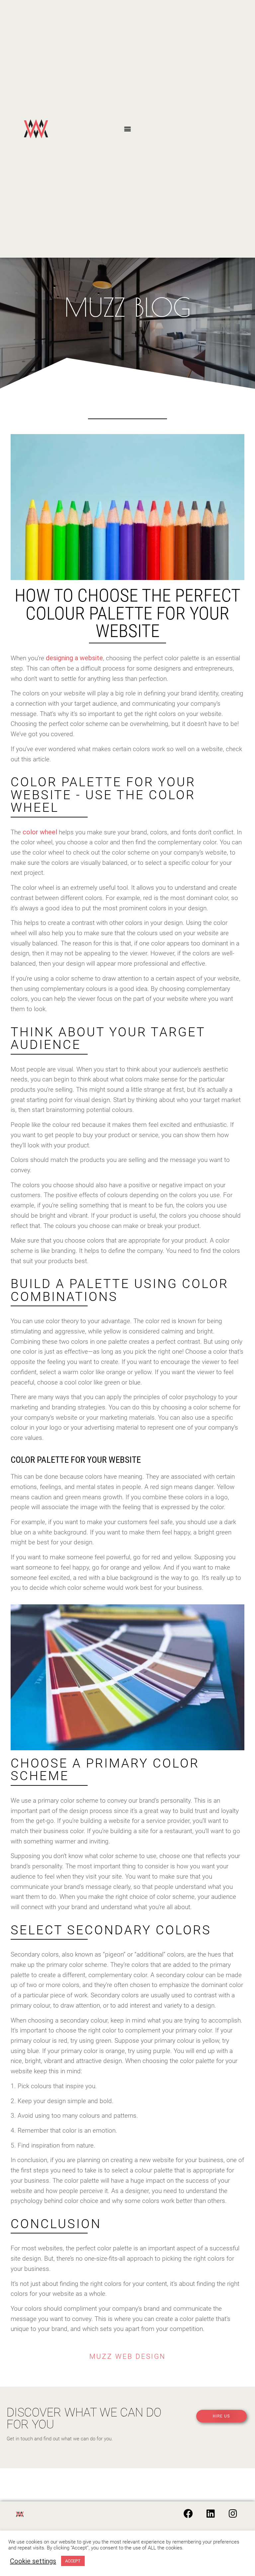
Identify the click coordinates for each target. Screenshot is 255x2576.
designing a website (74, 658)
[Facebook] (188, 2514)
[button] (127, 129)
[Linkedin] (211, 2514)
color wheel (40, 832)
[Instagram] (233, 2514)
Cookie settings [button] (33, 2561)
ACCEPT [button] (73, 2561)
